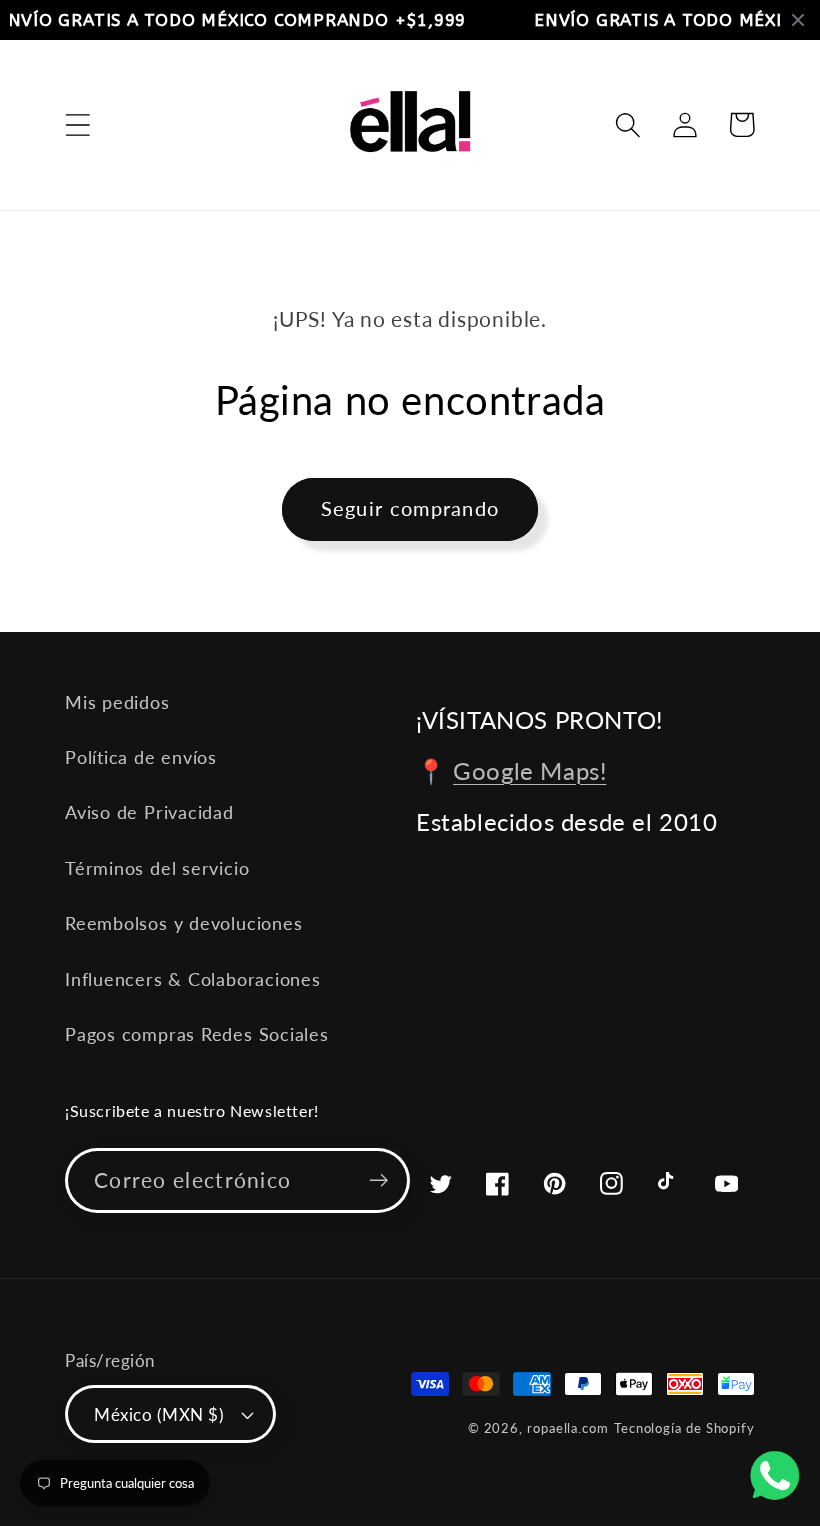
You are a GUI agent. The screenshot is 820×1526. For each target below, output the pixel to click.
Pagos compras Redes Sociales (197, 1034)
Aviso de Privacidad (149, 812)
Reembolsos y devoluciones (184, 923)
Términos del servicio (157, 868)
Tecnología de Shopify (684, 1428)
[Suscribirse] (378, 1180)
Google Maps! (529, 770)
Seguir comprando (410, 508)
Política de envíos (141, 757)
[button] (77, 124)
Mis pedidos (117, 702)
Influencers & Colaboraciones (193, 979)
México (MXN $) (159, 1414)
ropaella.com (568, 1428)
